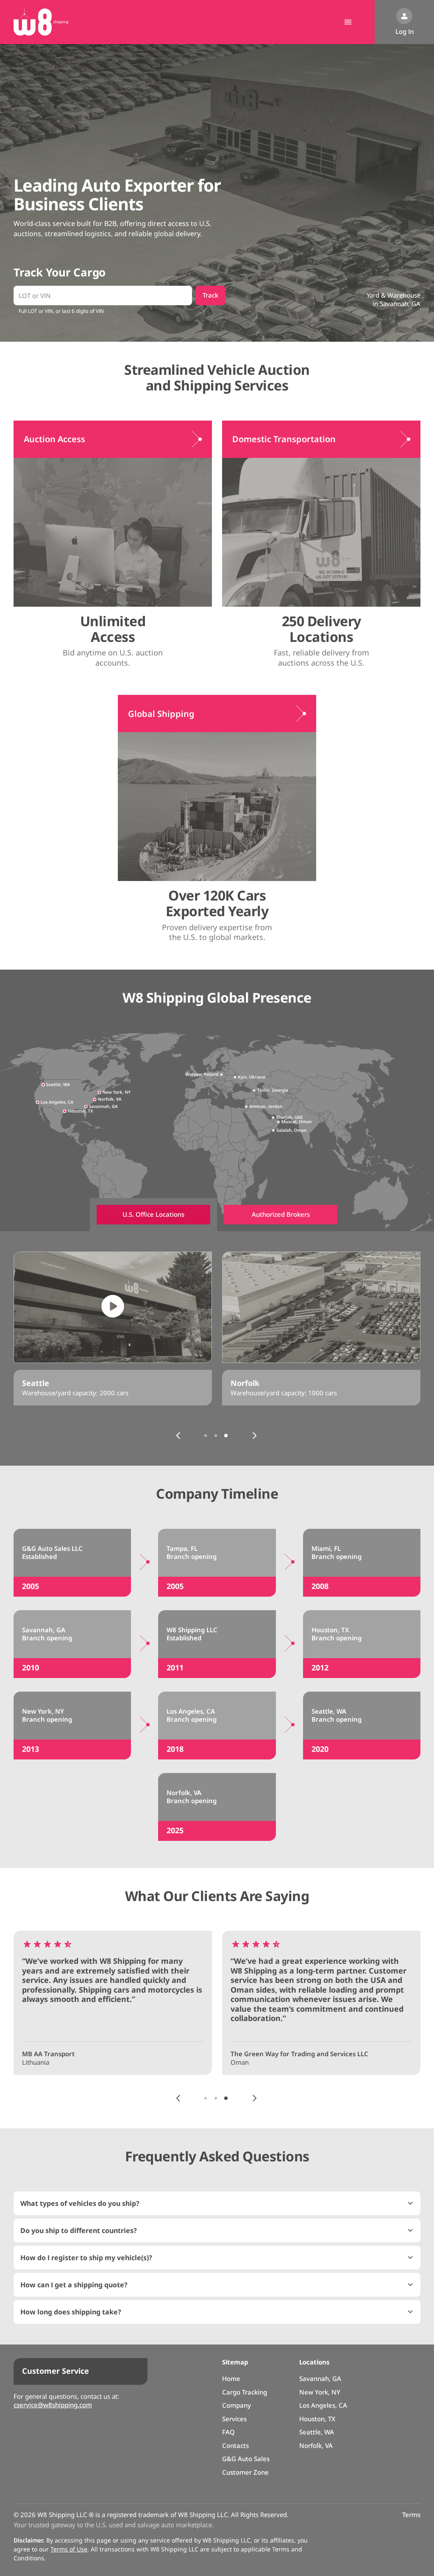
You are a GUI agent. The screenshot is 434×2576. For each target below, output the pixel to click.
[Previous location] (178, 1436)
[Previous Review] (178, 2098)
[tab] (153, 1215)
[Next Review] (254, 2098)
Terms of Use (69, 2549)
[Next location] (254, 1436)
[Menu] (348, 22)
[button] (217, 2203)
